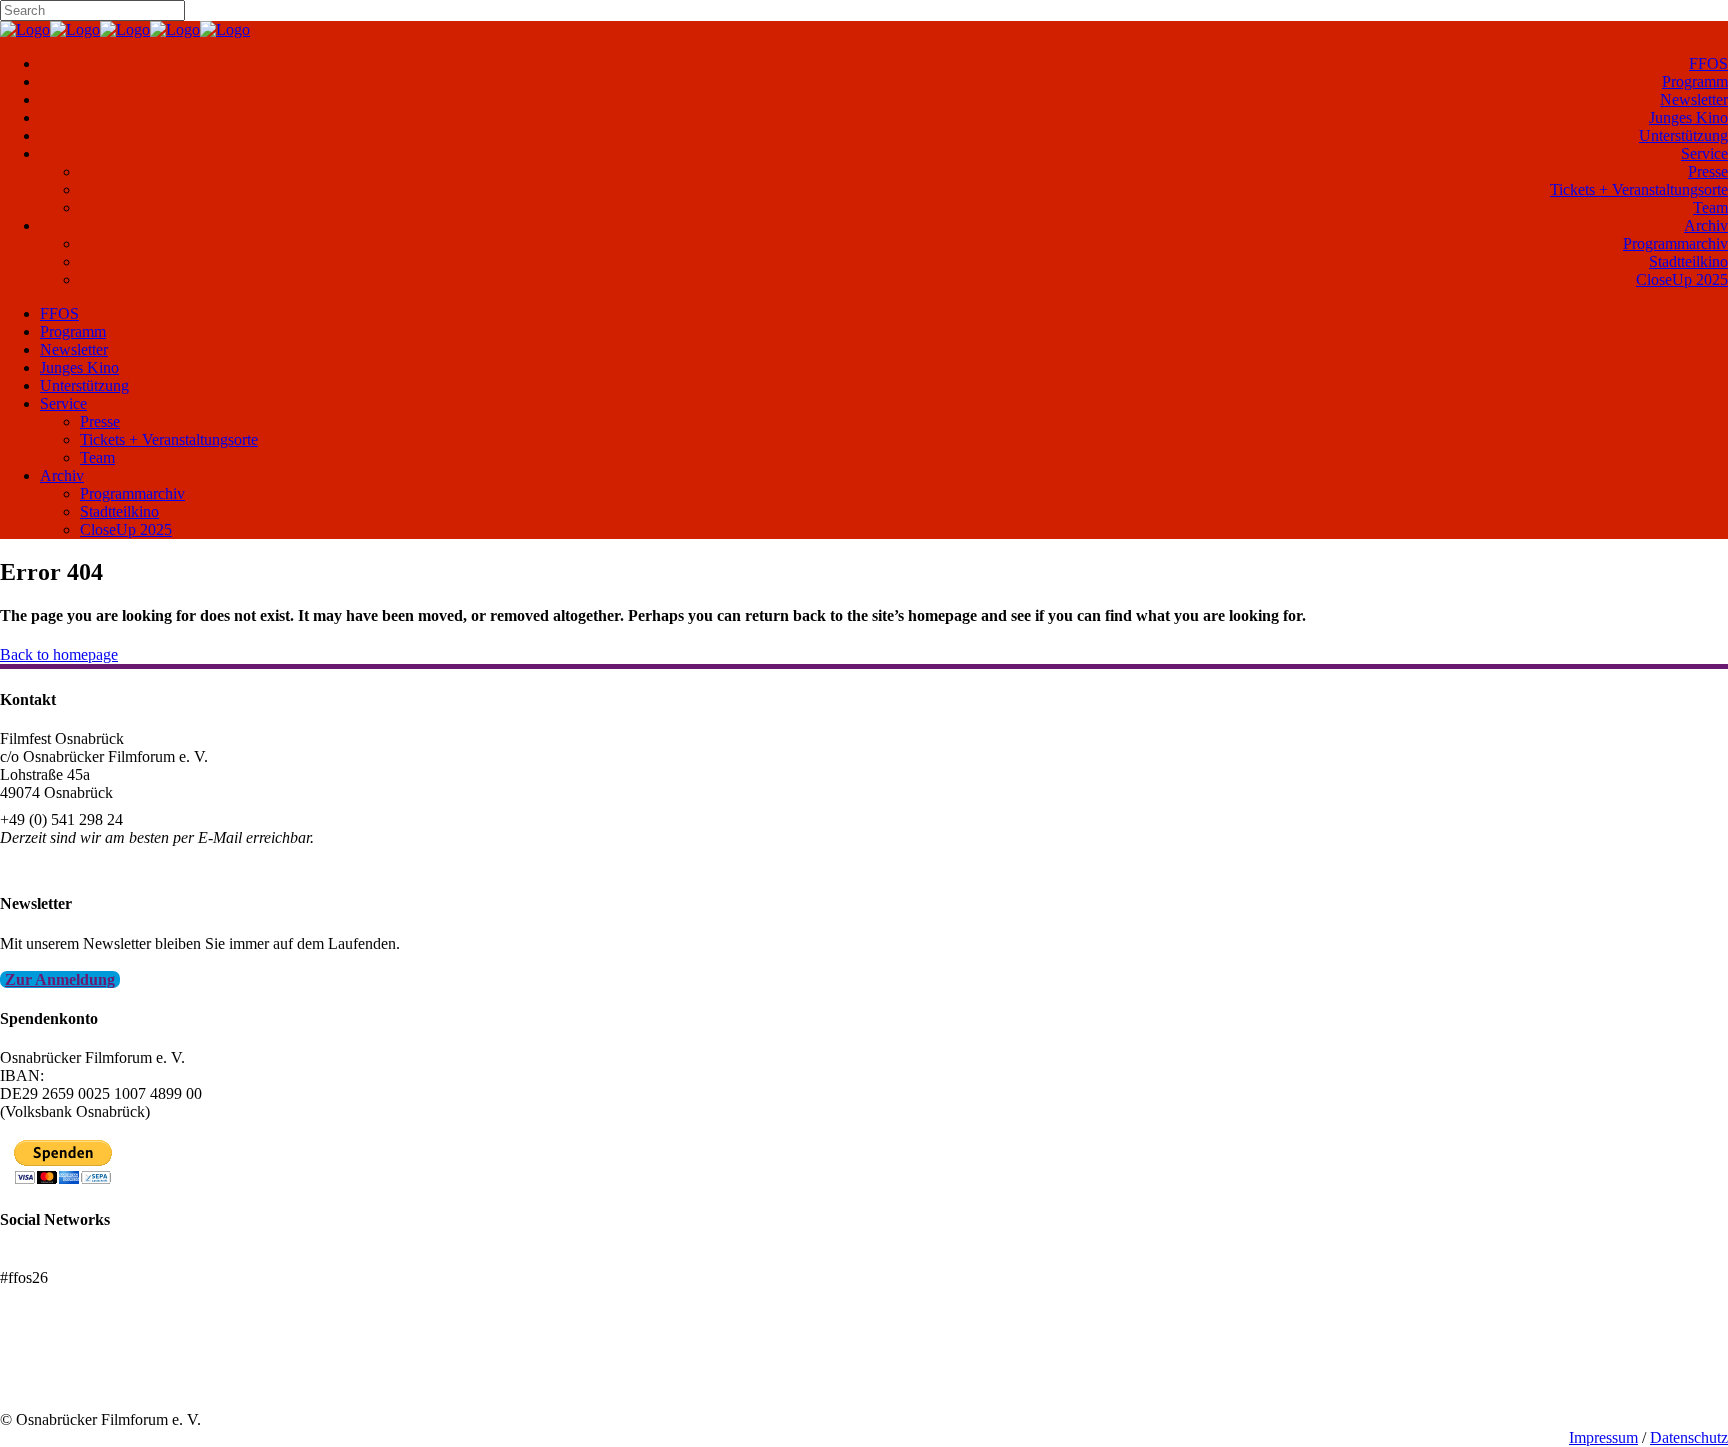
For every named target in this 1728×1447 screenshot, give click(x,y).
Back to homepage (59, 654)
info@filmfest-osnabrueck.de (91, 864)
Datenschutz (1689, 1437)
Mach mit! (32, 1365)
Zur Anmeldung (60, 979)
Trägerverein (40, 1383)
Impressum (1603, 1437)
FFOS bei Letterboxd (67, 1259)
